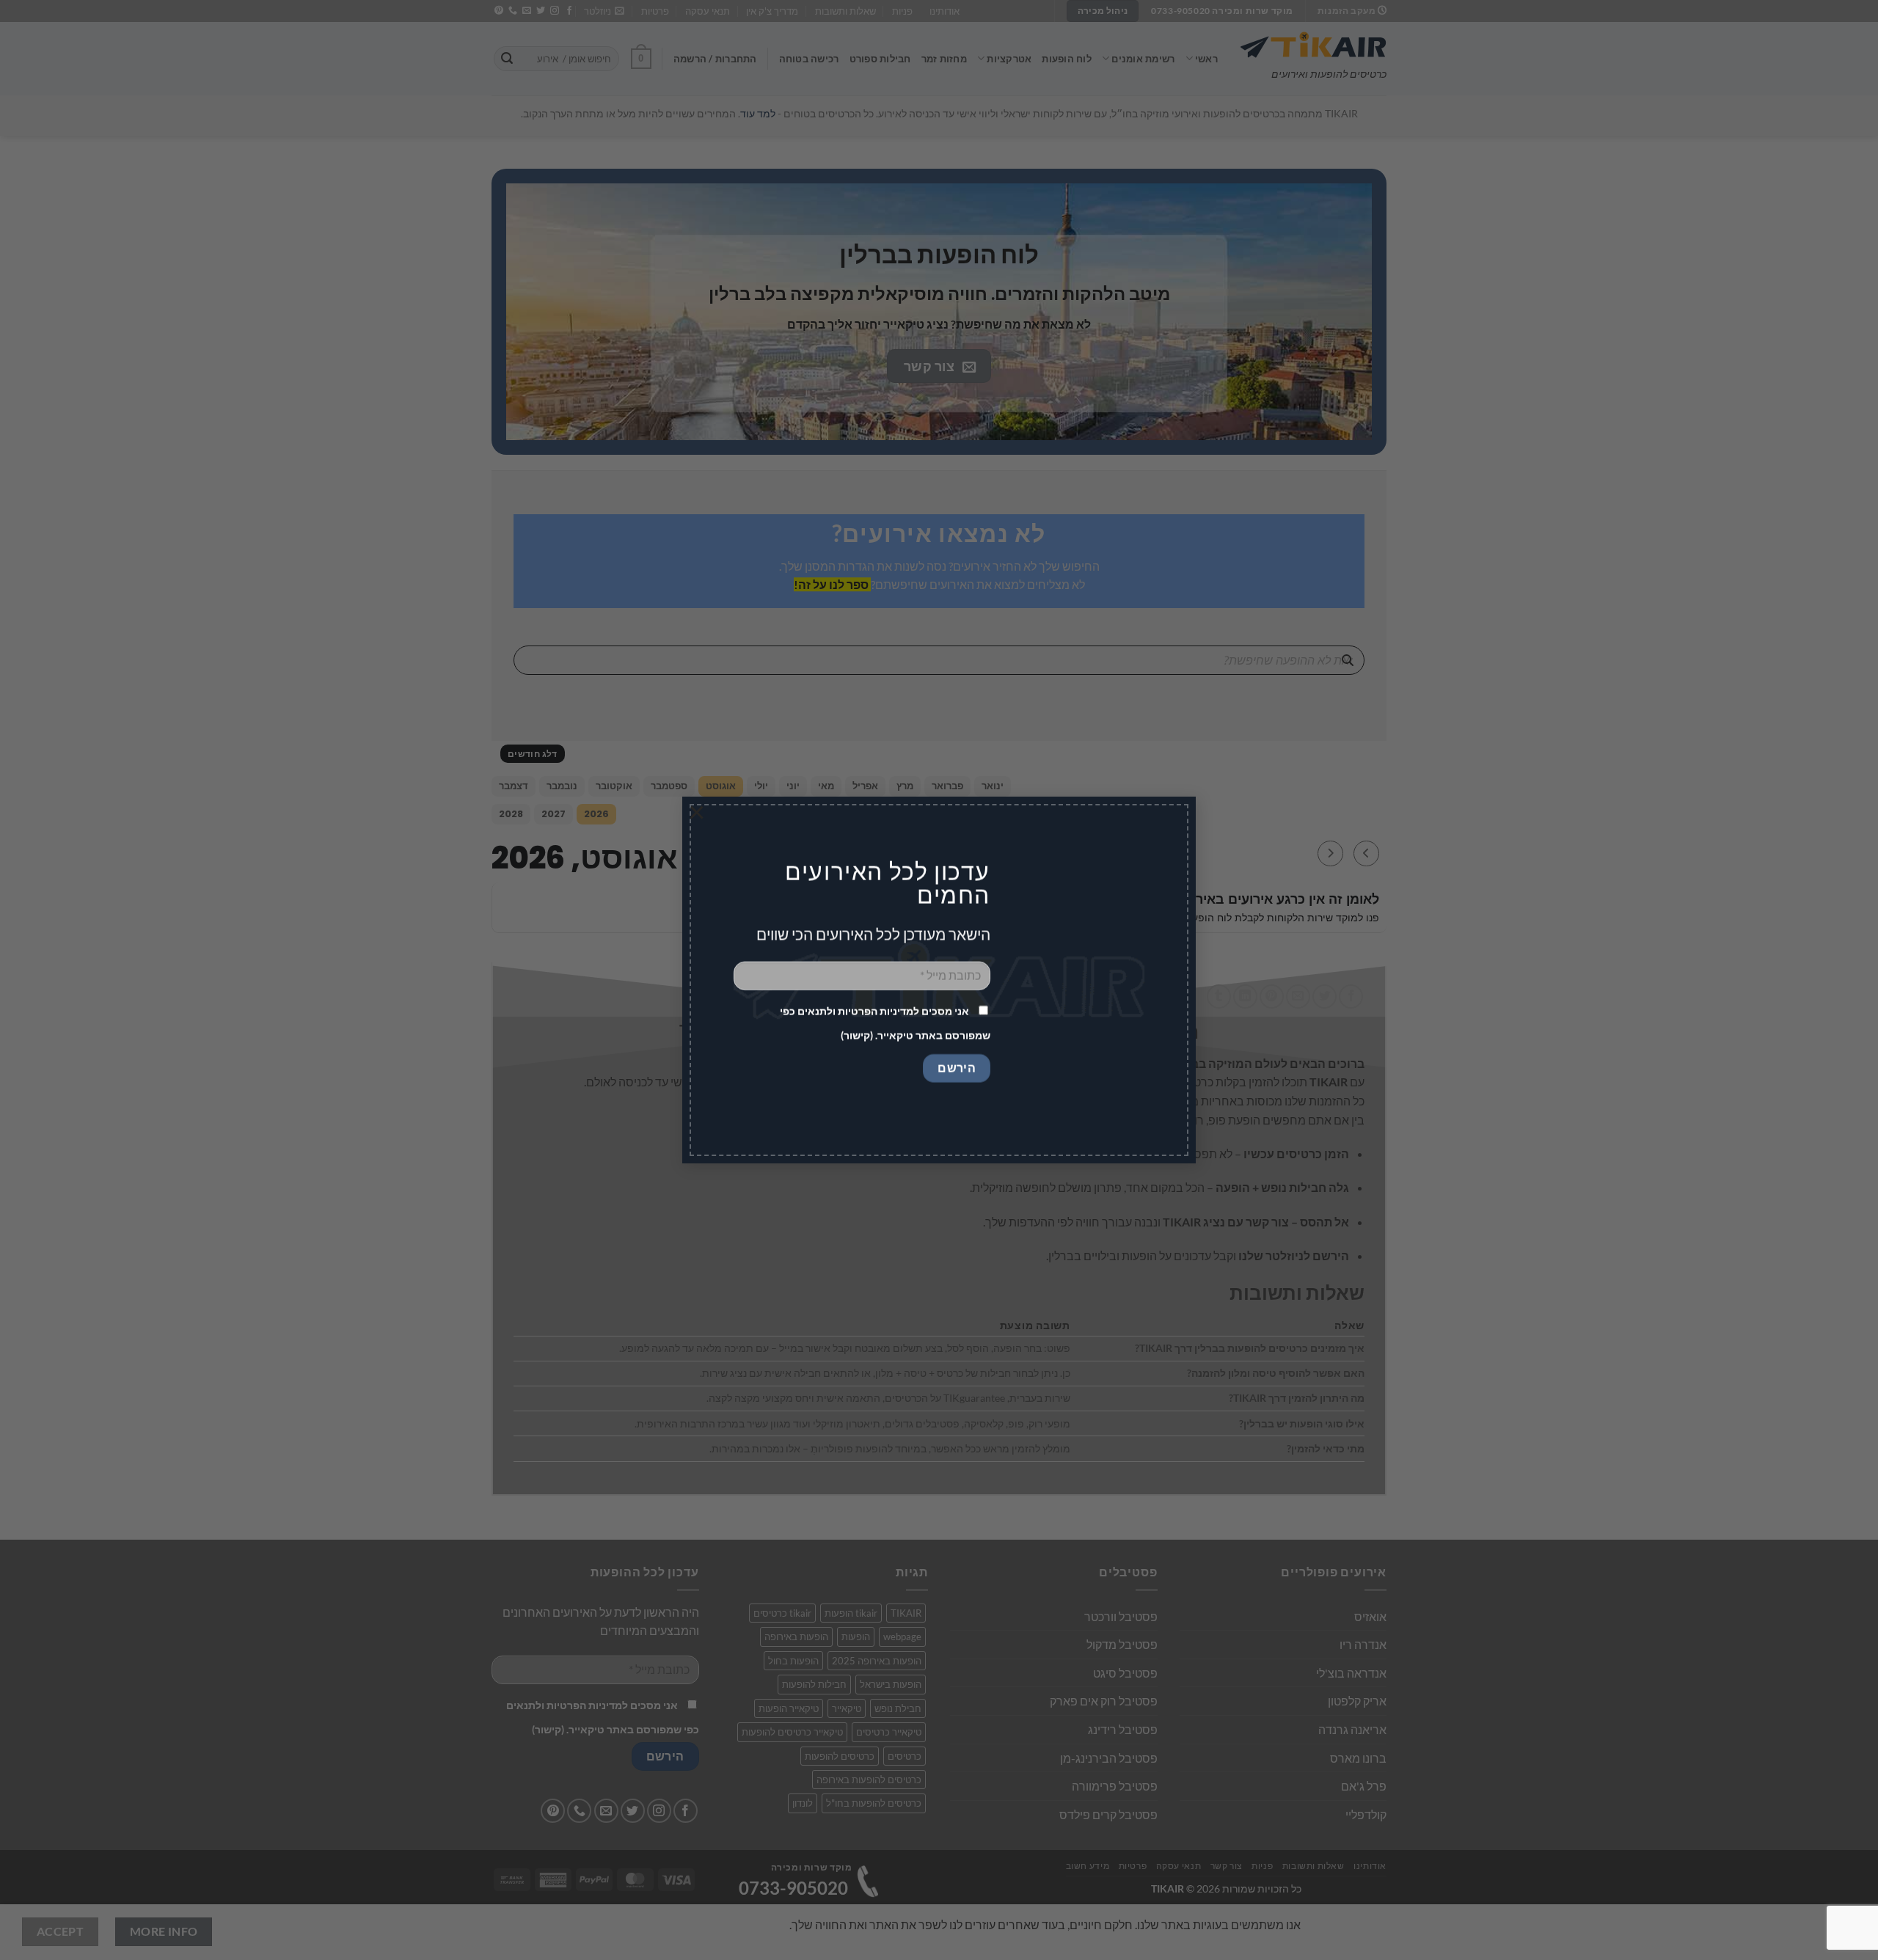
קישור (857, 1035)
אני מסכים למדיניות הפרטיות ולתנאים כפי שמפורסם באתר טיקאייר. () (885, 1023)
